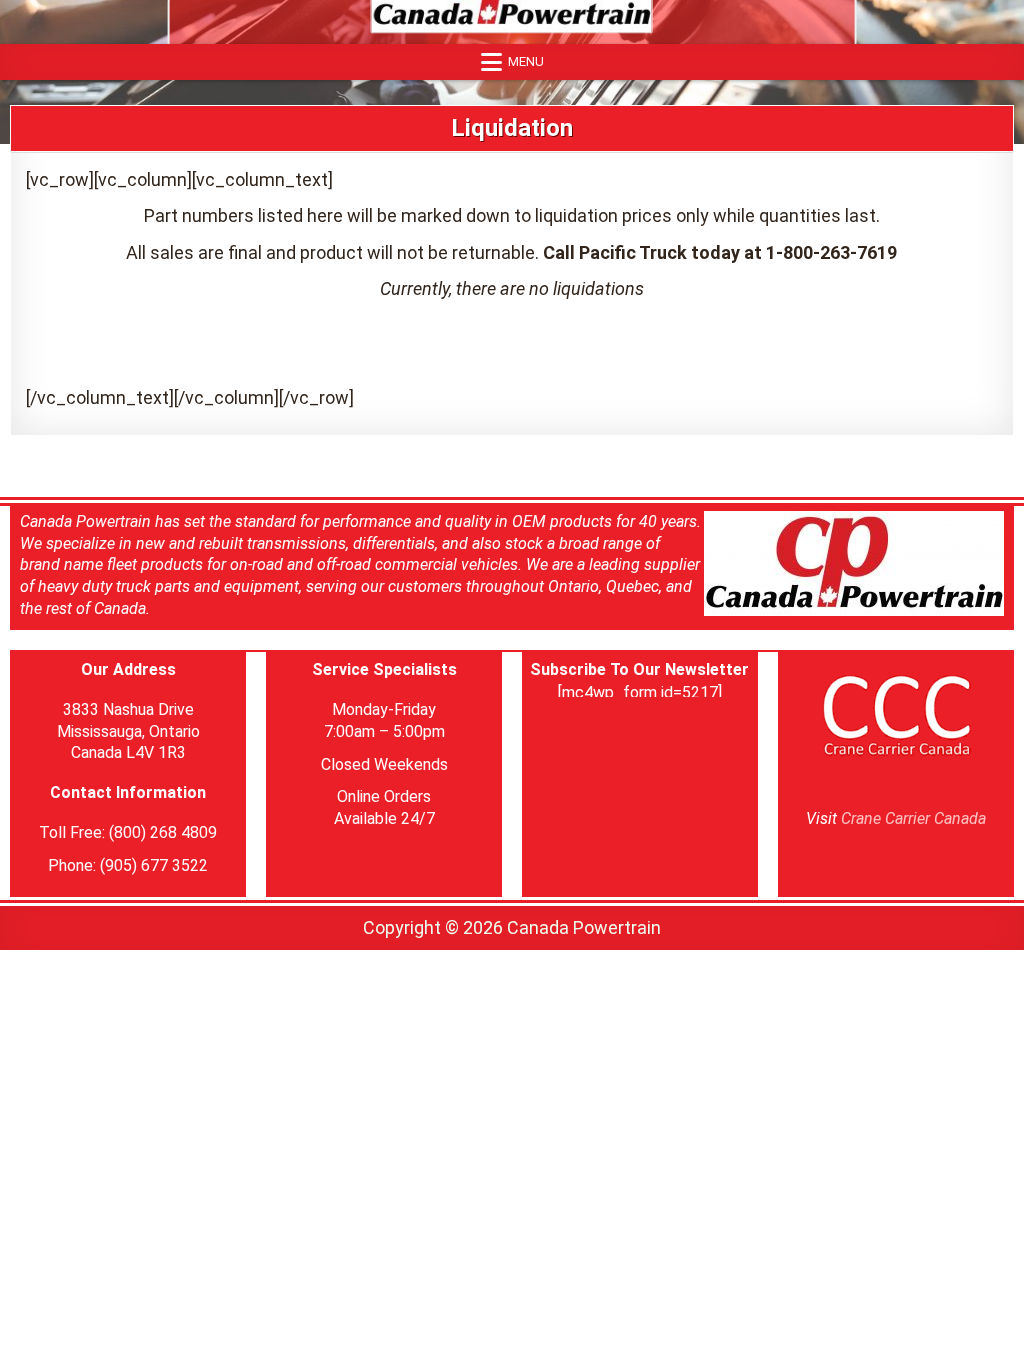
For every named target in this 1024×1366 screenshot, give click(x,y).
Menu (526, 61)
